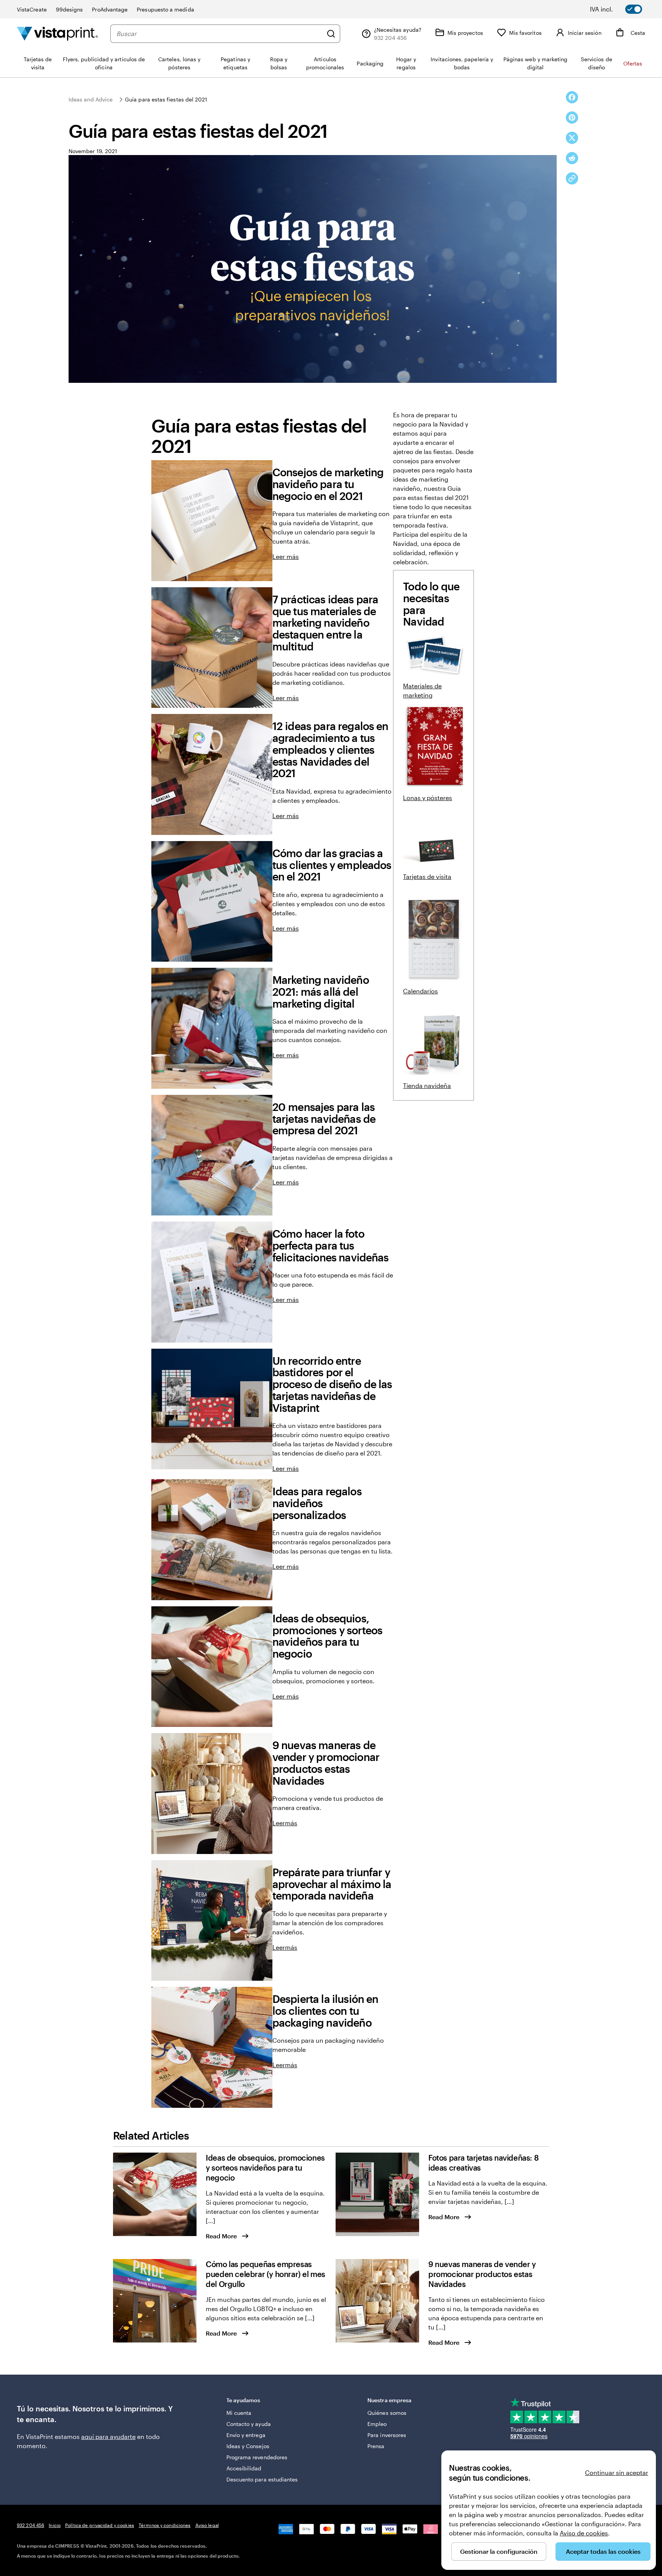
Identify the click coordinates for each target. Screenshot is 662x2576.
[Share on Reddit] (572, 158)
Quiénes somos (387, 2413)
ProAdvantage (110, 9)
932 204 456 (30, 2525)
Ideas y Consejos (248, 2446)
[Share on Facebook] (572, 97)
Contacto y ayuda (249, 2424)
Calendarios (420, 991)
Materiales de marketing (422, 690)
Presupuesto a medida (165, 9)
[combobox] (220, 34)
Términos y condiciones (165, 2525)
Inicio (55, 2525)
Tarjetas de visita (427, 876)
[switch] (621, 9)
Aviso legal (207, 2525)
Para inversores (387, 2435)
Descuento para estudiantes (262, 2479)
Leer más (286, 556)
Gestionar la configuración (499, 2551)
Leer (279, 1823)
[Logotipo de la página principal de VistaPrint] (57, 33)
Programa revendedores (257, 2457)
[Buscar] (331, 34)
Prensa (376, 2446)
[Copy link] (572, 178)
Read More (221, 2236)
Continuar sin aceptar (617, 2472)
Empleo (377, 2424)
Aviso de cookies (584, 2533)
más (291, 1823)
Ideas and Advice (91, 99)
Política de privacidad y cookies (100, 2525)
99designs (70, 9)
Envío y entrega (246, 2435)
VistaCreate (32, 9)
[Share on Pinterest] (572, 118)
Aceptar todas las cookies (603, 2551)
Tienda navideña (427, 1085)
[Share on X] (572, 138)
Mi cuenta (239, 2413)
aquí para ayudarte (108, 2436)
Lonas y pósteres (428, 798)
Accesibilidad (244, 2468)
